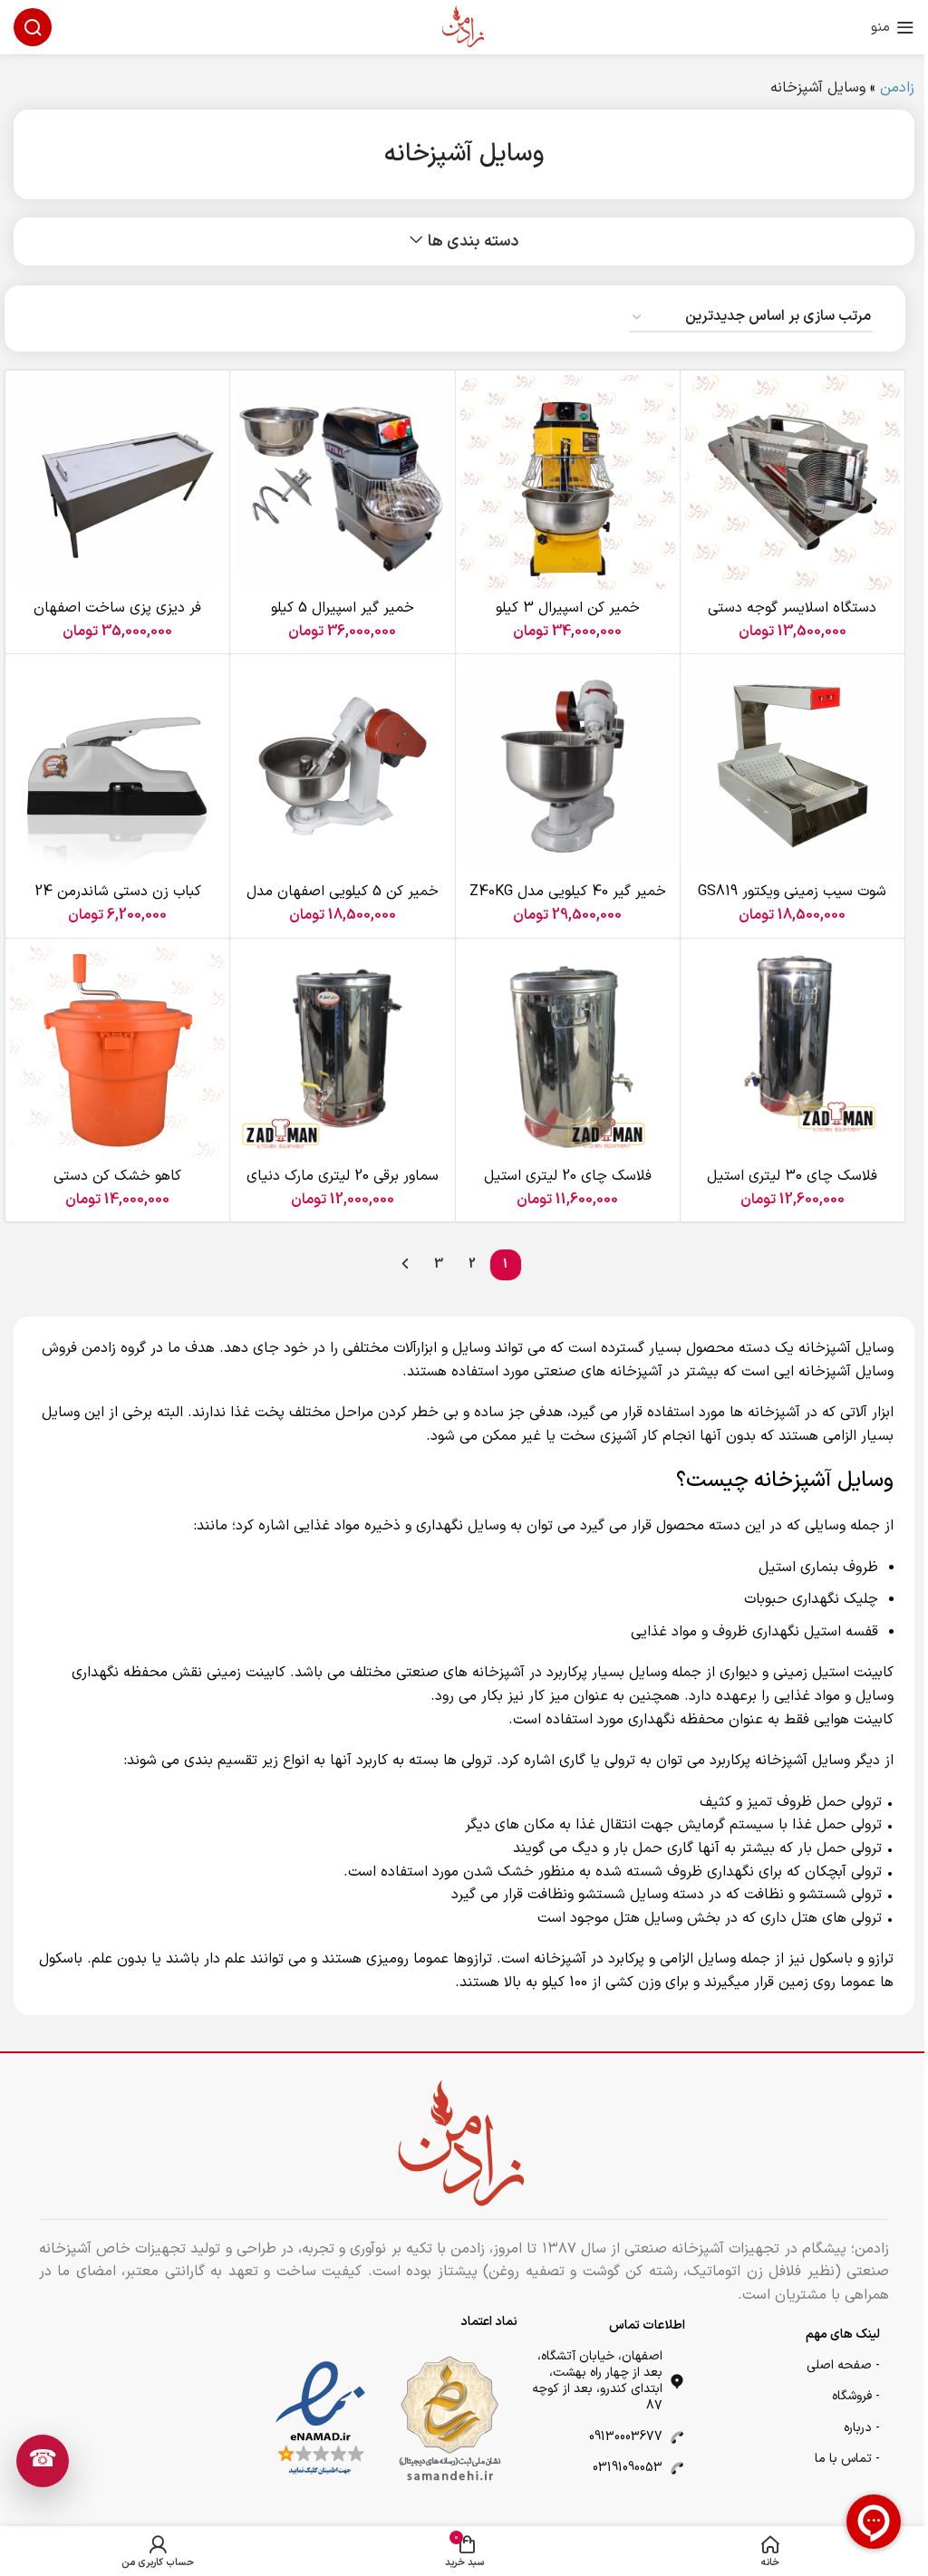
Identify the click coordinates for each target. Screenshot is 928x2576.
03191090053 (628, 2468)
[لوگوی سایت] (464, 26)
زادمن (897, 88)
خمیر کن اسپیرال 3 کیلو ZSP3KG (568, 618)
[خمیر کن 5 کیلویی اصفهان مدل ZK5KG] (342, 766)
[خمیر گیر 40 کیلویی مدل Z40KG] (568, 766)
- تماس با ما (847, 2459)
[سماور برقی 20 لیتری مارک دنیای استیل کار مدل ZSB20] (342, 1051)
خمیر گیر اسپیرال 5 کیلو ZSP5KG (343, 618)
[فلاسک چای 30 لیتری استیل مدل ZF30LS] (793, 1051)
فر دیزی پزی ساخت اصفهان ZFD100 (117, 618)
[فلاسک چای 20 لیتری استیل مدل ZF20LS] (568, 1051)
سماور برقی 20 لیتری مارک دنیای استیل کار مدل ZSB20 (343, 1186)
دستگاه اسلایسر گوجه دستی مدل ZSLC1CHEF (792, 618)
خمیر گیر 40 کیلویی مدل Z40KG (568, 892)
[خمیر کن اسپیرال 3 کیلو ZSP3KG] (568, 482)
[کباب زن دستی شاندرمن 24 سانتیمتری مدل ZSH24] (117, 766)
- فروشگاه (856, 2396)
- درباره (862, 2428)
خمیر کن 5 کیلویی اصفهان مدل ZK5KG (343, 902)
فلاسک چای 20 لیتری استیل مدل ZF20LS (568, 1186)
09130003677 (626, 2437)
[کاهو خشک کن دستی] (117, 1051)
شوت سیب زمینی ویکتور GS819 (792, 892)
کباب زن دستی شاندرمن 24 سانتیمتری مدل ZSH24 (118, 902)
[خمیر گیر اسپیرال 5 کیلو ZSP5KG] (342, 482)
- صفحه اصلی (843, 2365)
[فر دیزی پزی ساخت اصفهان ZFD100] (117, 482)
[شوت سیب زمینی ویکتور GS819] (793, 766)
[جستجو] (33, 27)
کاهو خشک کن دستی (117, 1176)
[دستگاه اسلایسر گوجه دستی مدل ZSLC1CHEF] (793, 482)
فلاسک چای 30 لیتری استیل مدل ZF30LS (792, 1186)
